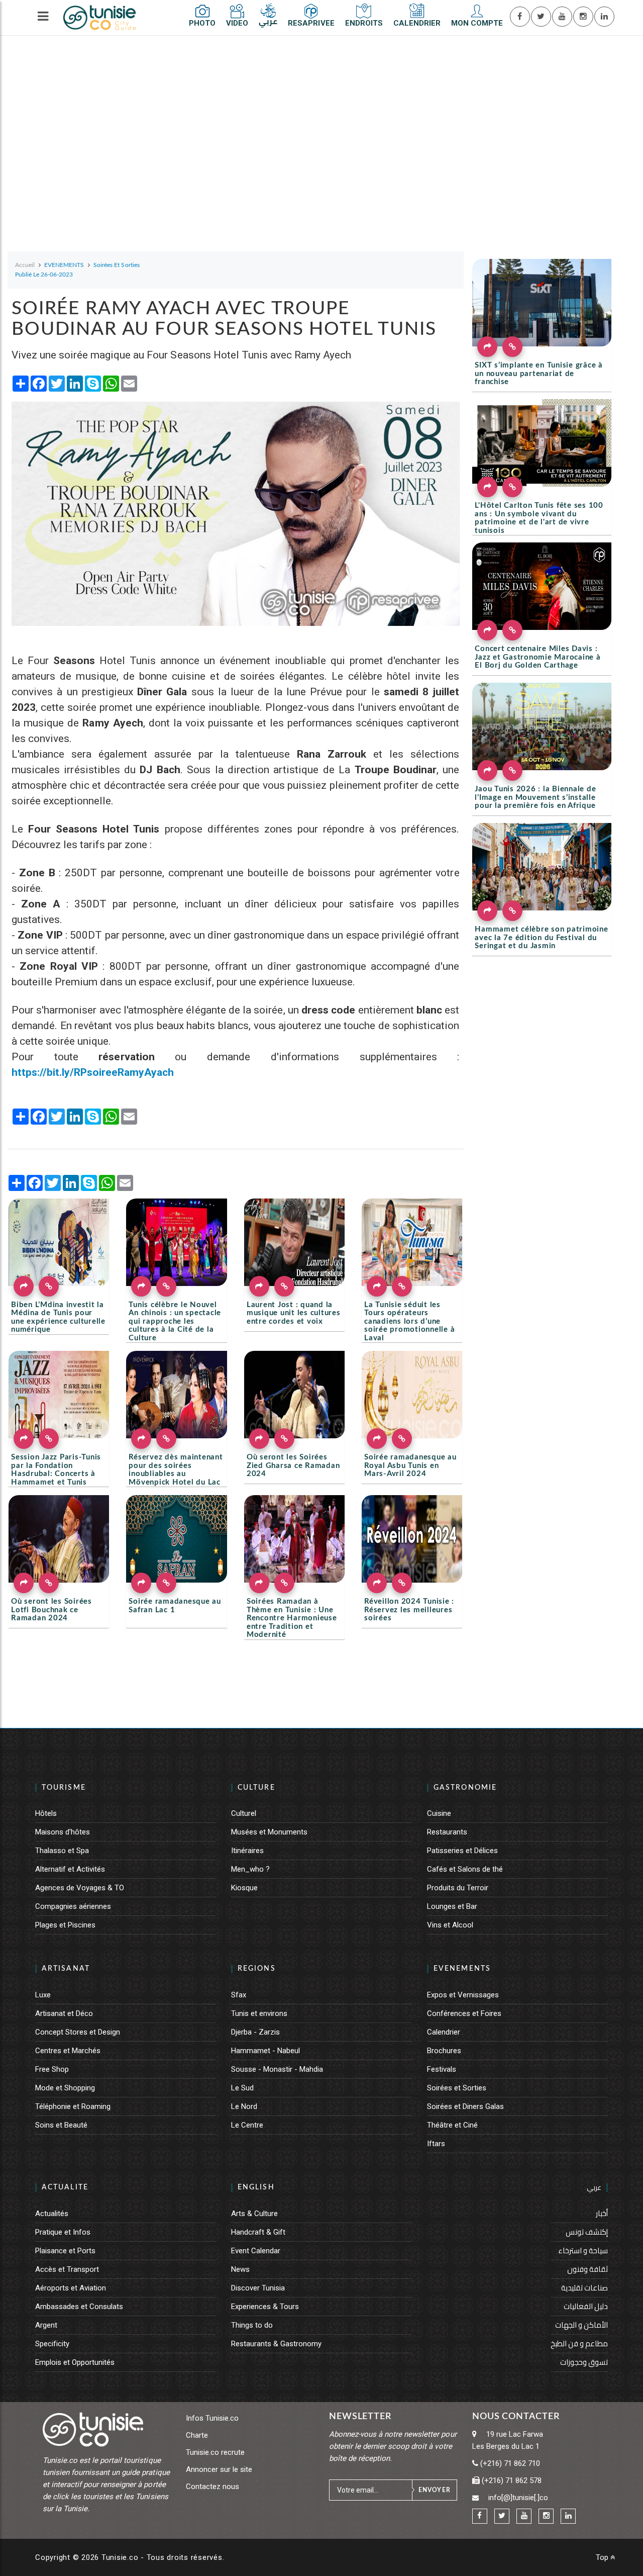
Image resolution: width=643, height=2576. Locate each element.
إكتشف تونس (587, 2232)
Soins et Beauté (61, 2125)
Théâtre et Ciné (452, 2125)
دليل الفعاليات (586, 2306)
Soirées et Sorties (457, 2088)
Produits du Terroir (458, 1888)
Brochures (444, 2051)
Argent (46, 2325)
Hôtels (46, 1813)
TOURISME (64, 1788)
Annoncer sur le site (219, 2469)
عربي (594, 2187)
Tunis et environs (259, 2013)
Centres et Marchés (68, 2051)
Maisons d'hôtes (63, 1832)
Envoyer (435, 2490)
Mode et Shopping (65, 2088)
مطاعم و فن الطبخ (579, 2343)
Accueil (25, 265)
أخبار (602, 2213)
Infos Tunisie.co (212, 2418)
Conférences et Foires (464, 2013)
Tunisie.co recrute (215, 2452)
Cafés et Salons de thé (465, 1869)
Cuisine (439, 1813)
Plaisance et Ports (65, 2251)
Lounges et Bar (452, 1906)
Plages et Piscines (65, 1925)
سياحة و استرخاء (583, 2250)
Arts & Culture (254, 2214)
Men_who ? (250, 1869)
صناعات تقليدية (584, 2288)
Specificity (52, 2344)
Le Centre (247, 2125)
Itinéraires (247, 1851)
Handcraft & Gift (258, 2232)
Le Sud (242, 2088)
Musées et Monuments (269, 1832)
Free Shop (52, 2069)
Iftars (436, 2144)
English (256, 2187)
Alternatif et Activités (70, 1869)
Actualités (52, 2214)
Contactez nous (212, 2487)
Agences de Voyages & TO (80, 1888)
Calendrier (444, 2032)
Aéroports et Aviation (71, 2288)
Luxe (43, 1995)
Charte (197, 2435)
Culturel (244, 1813)
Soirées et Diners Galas (465, 2106)
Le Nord (244, 2106)
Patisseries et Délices (462, 1851)
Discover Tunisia (258, 2288)
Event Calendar (256, 2251)
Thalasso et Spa (62, 1851)
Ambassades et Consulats (79, 2307)
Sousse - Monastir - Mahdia (277, 2069)
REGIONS (257, 1969)
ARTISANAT (66, 1969)
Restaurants (447, 1832)
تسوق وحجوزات (584, 2362)
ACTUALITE (65, 2187)
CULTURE (256, 1788)
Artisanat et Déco (64, 2013)
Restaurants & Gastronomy (276, 2344)
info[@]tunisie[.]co (518, 2498)
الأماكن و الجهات (581, 2325)
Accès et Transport (67, 2269)
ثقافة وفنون (587, 2269)
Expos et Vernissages (463, 1995)
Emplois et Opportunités (75, 2362)
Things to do (252, 2325)
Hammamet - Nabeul (265, 2051)
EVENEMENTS (462, 1969)
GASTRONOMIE (465, 1788)
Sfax (239, 1995)
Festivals (442, 2069)
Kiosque (244, 1888)
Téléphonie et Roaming (73, 2106)
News (240, 2269)
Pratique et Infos (63, 2232)
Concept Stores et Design (78, 2032)
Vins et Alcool (450, 1925)
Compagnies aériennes (73, 1906)
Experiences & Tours (265, 2307)
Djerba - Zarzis (255, 2032)
